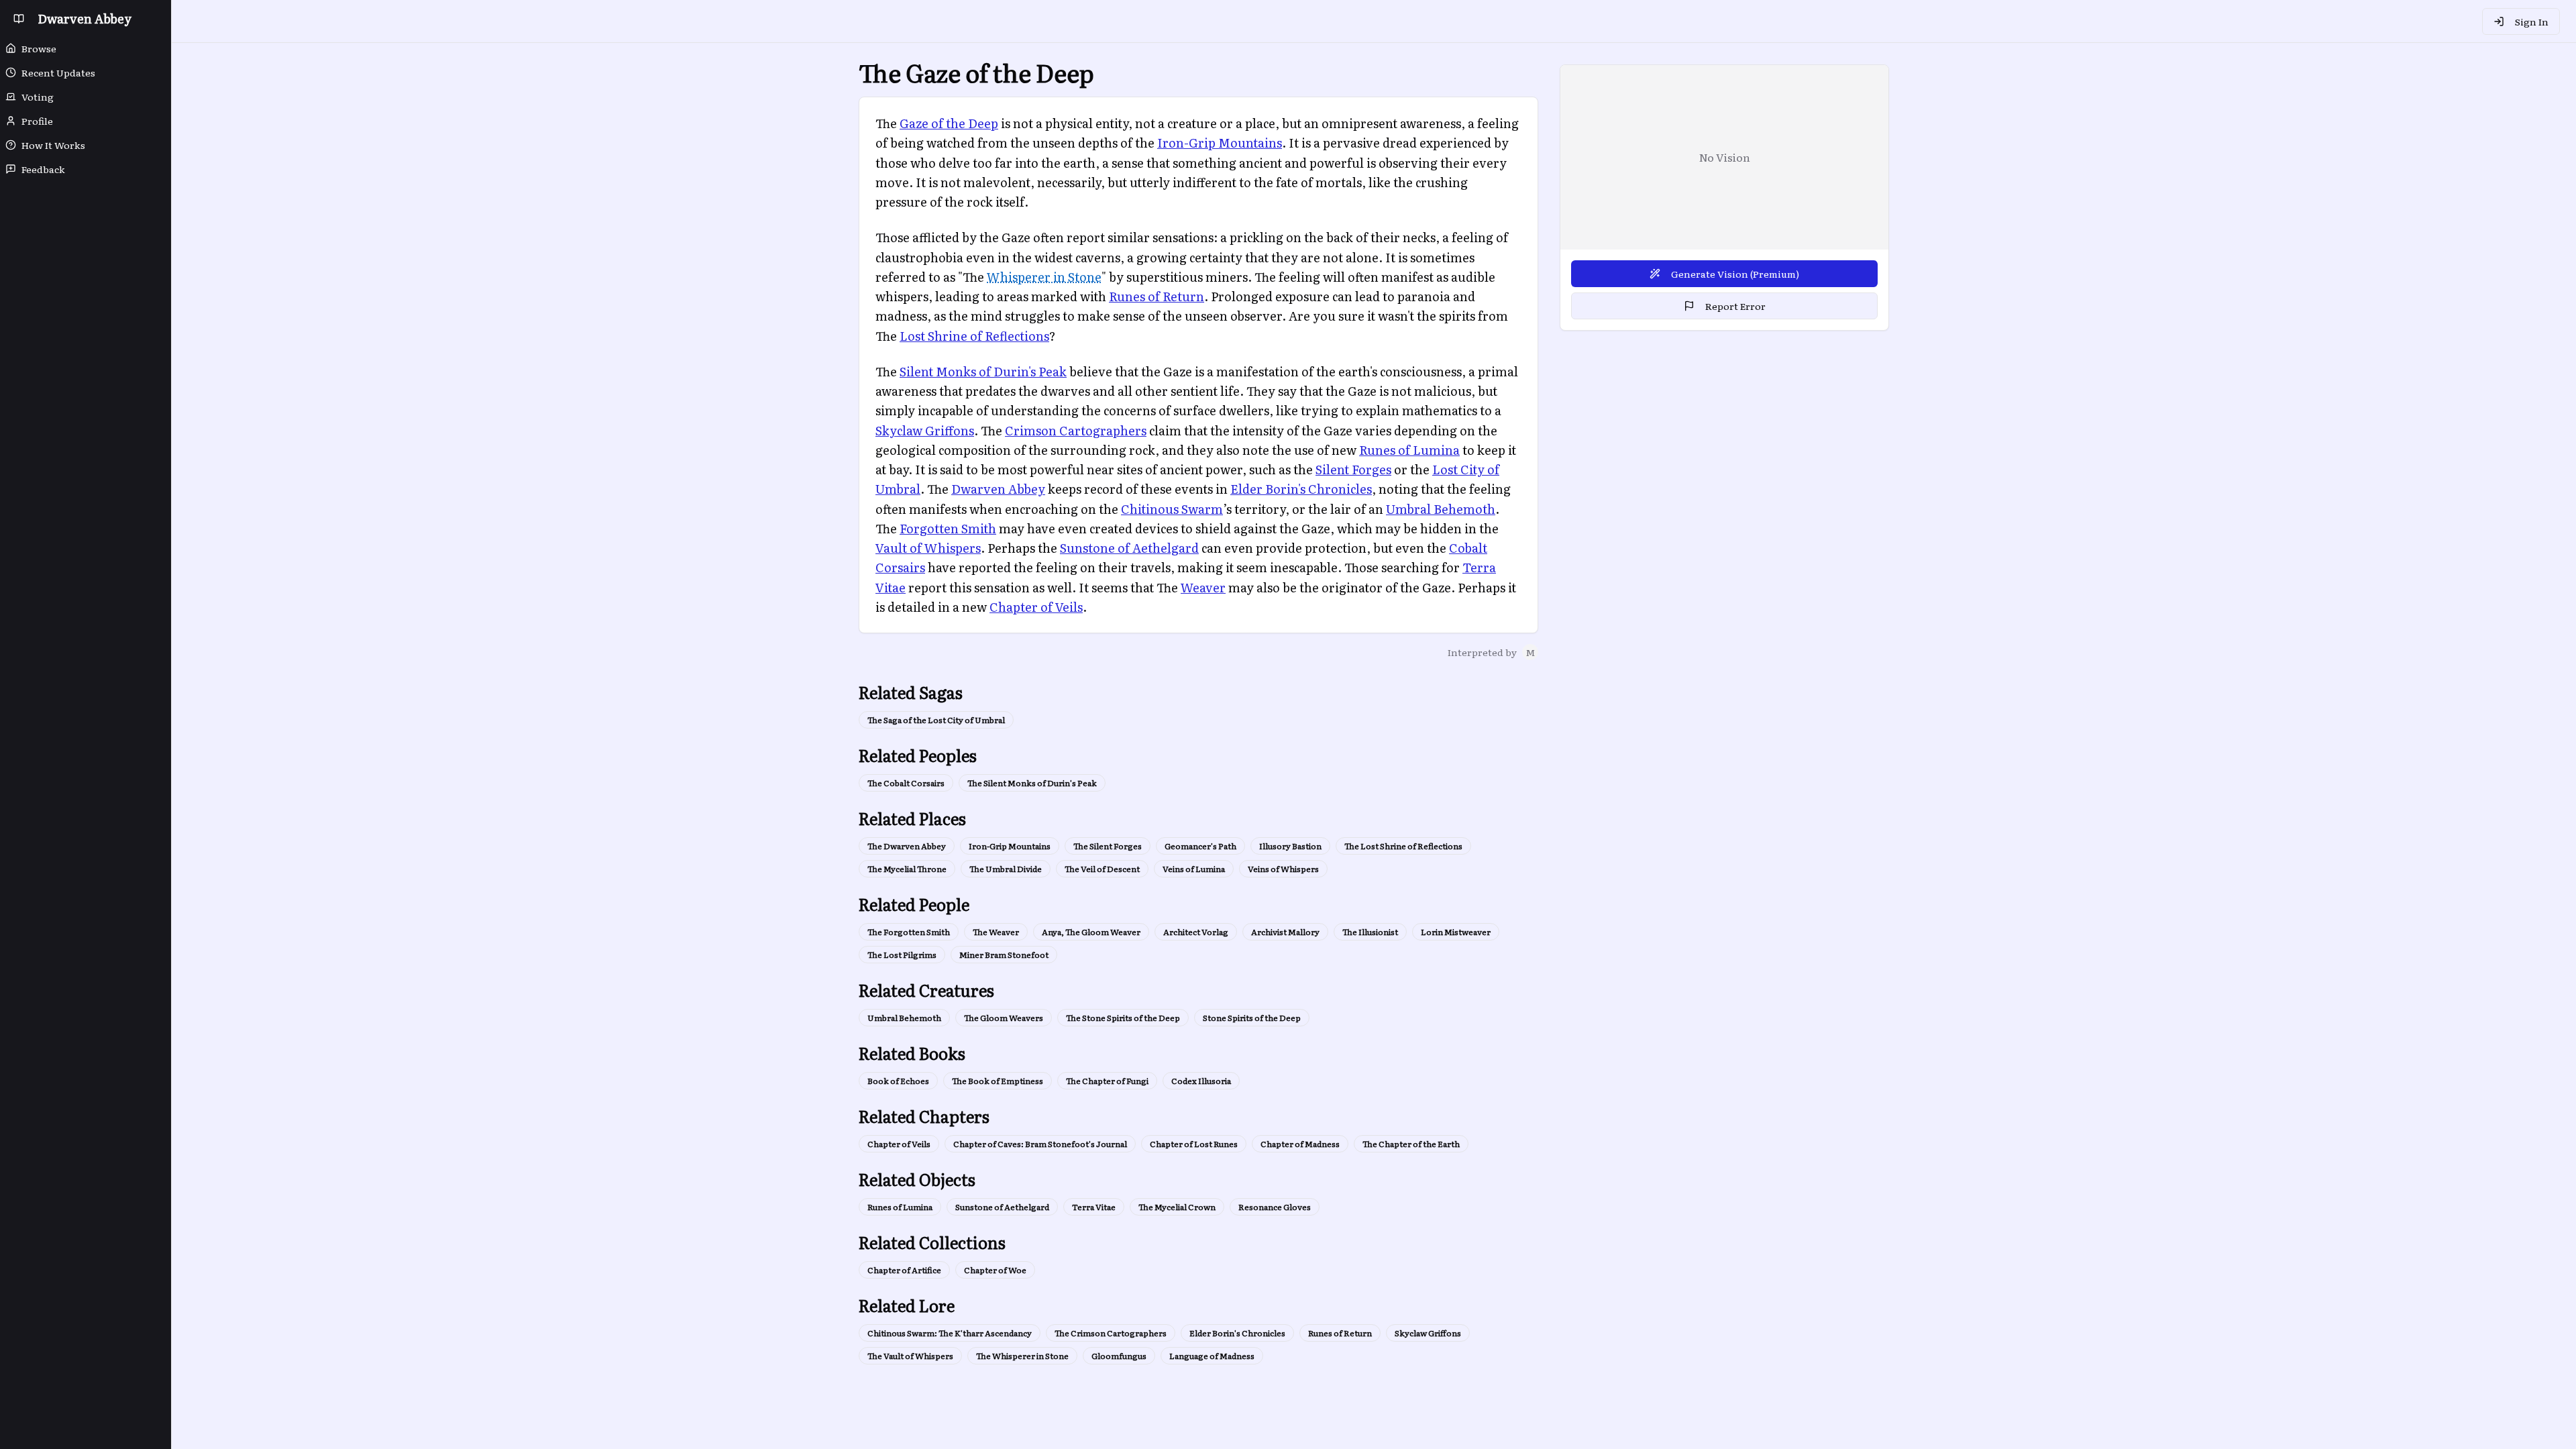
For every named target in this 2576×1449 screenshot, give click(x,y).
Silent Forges (1353, 469)
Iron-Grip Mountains (1220, 143)
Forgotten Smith (948, 528)
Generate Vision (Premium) (1735, 274)
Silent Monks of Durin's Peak (983, 371)
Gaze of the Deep (949, 123)
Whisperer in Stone (1044, 277)
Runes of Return (1157, 296)
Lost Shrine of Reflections (974, 336)
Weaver (1203, 587)
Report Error (1735, 306)
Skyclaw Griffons (925, 430)
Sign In (2532, 21)
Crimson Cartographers (1076, 430)
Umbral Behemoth (1441, 509)
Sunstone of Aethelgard (1129, 548)
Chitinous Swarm (1172, 509)
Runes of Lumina (1409, 450)
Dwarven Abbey (998, 489)
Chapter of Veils (1036, 607)
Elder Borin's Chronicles (1301, 489)
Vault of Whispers (928, 548)
